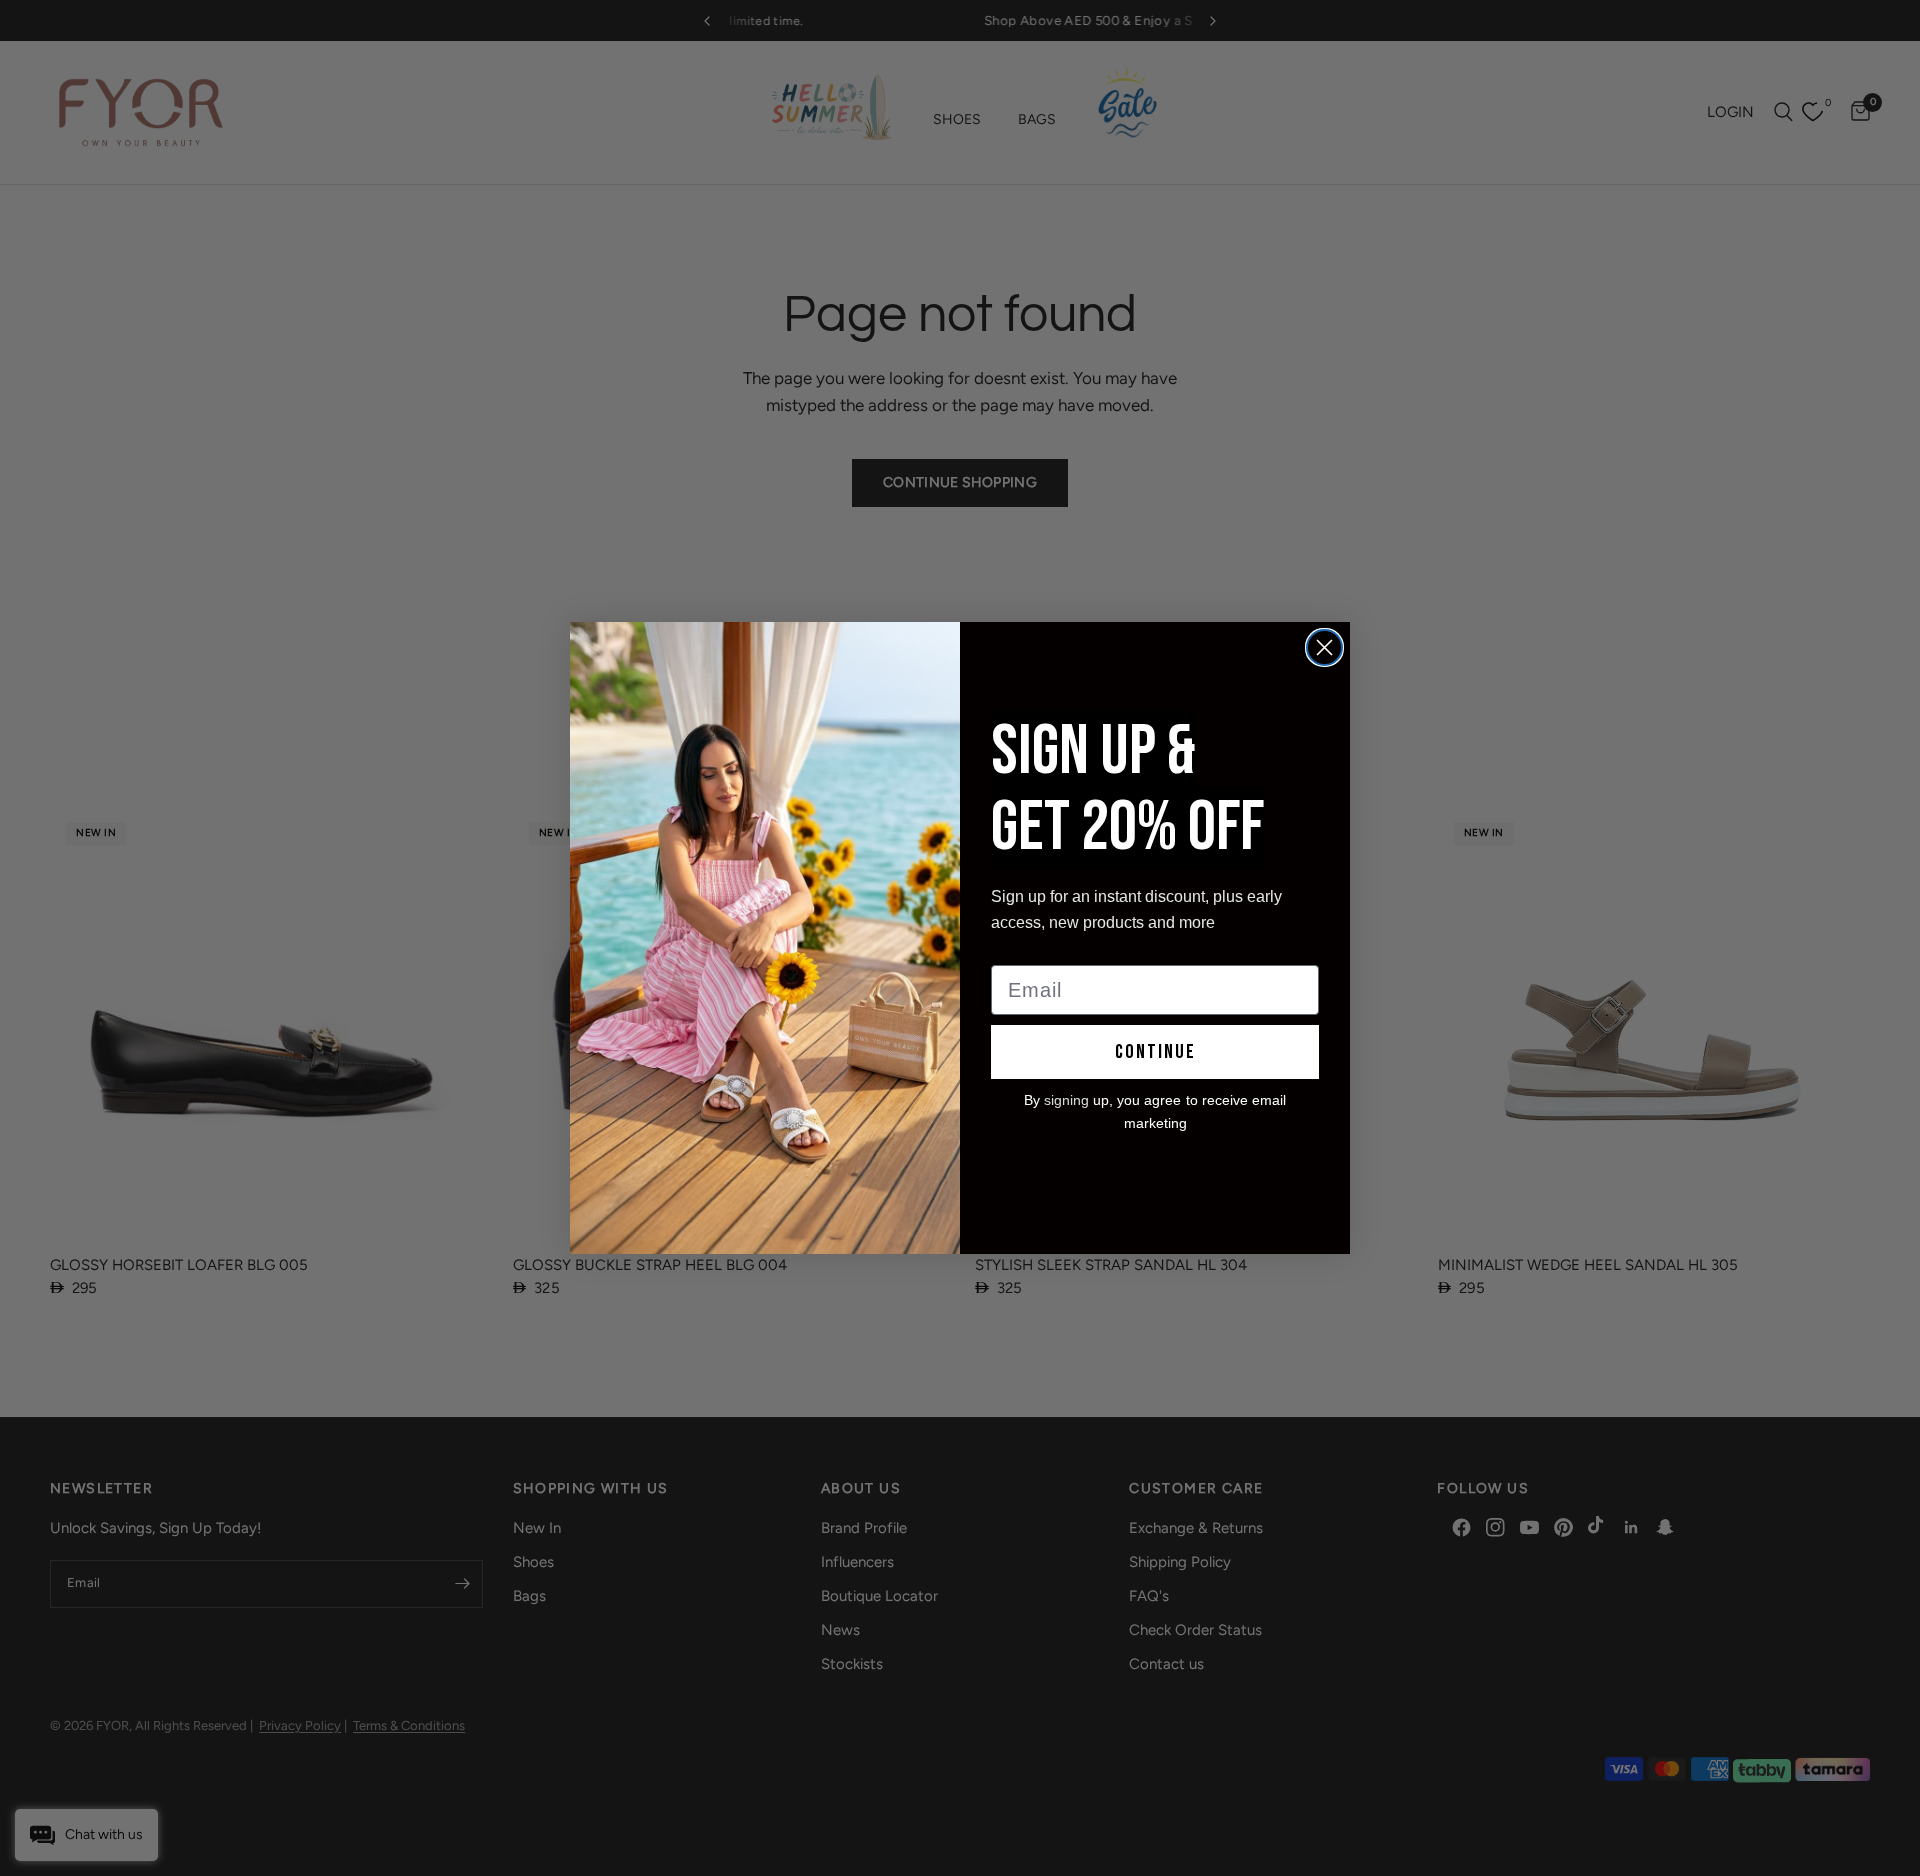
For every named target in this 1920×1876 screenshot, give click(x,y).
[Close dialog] (1324, 647)
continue (1155, 1052)
